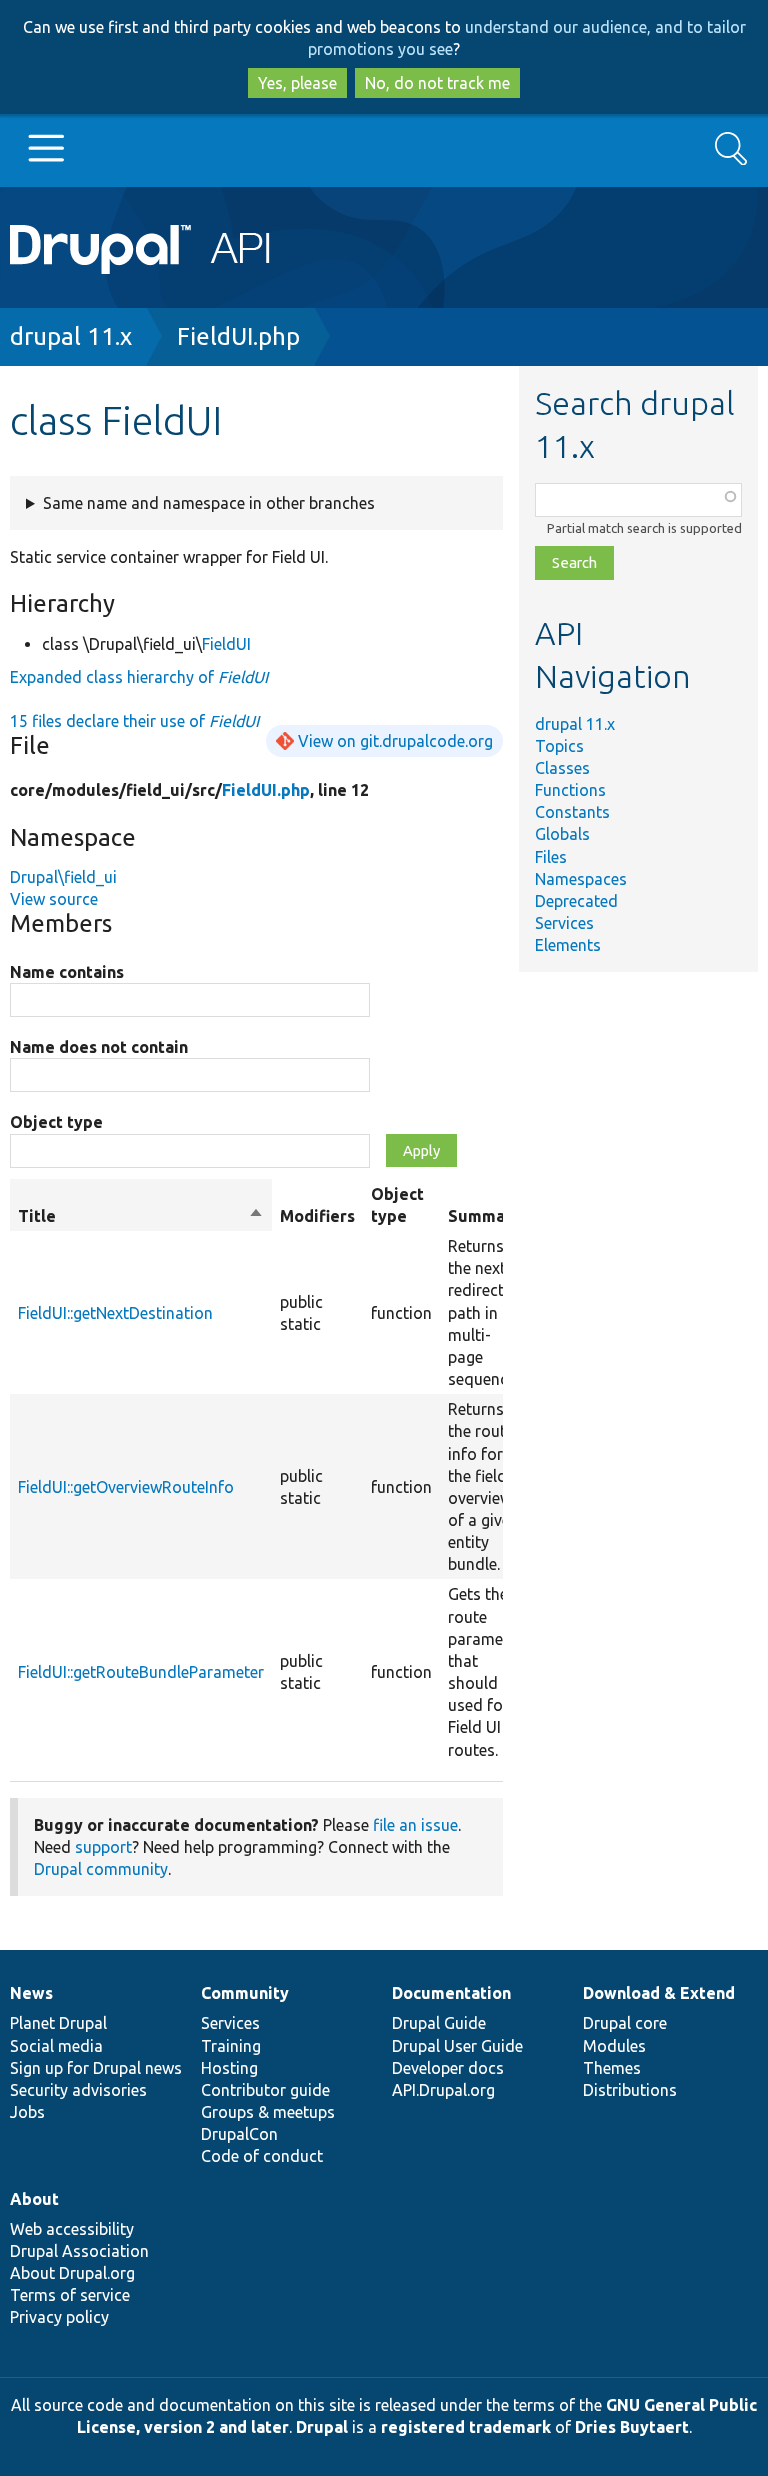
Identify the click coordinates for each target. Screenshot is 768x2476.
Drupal (322, 2427)
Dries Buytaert (632, 2427)
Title (141, 1217)
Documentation (451, 1993)
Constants (572, 812)
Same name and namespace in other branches (209, 503)
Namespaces (581, 879)
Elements (568, 945)
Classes (562, 768)
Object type (56, 1122)
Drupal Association (79, 2251)
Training (231, 2046)
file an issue (415, 1825)
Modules (614, 2046)
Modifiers (317, 1216)
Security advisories (78, 2090)
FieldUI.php (238, 336)
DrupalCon (239, 2134)
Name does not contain (99, 1047)
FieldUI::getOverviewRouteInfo (126, 1487)
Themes (612, 2068)
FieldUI (226, 644)
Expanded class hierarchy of (139, 677)
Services (564, 923)
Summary (484, 1216)
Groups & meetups (268, 2112)
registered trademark (466, 2427)
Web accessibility (72, 2229)
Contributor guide (265, 2090)
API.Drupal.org (443, 2090)
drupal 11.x (71, 336)
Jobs (27, 2112)
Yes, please (297, 83)
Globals (562, 834)
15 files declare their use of (134, 721)
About (34, 2199)
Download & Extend (659, 1993)
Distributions (630, 2090)
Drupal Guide (439, 2023)
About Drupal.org (72, 2273)
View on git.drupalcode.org (395, 741)
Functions (570, 790)
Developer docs (448, 2068)
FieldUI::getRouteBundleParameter (141, 1672)
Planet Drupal (58, 2023)
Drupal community (101, 1869)
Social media (56, 2046)
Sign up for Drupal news (96, 2068)
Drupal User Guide (457, 2046)
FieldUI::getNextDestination (115, 1313)
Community (245, 1993)
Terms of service (70, 2295)
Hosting (229, 2068)
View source (54, 899)
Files (551, 857)
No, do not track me (437, 83)
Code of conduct (262, 2156)
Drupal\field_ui (63, 877)
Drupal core (625, 2023)
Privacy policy (59, 2317)
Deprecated (576, 901)
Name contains (67, 972)
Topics (559, 746)
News (31, 1993)
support (103, 1847)
